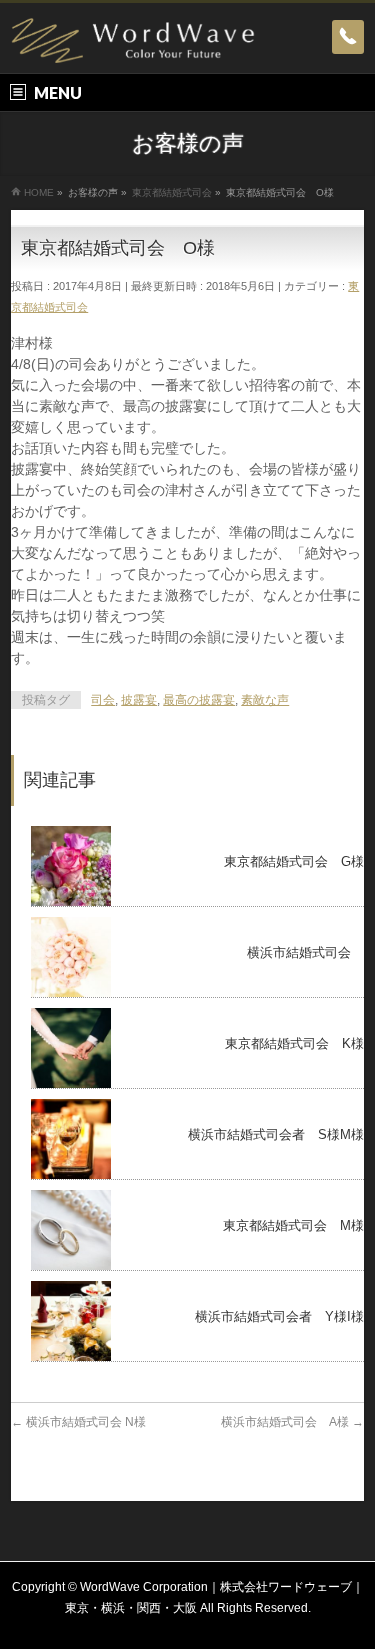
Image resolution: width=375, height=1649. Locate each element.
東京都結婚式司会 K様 (294, 1043)
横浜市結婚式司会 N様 (78, 1422)
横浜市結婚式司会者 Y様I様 (279, 1316)
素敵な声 (265, 700)
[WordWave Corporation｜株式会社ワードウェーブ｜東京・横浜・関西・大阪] (132, 40)
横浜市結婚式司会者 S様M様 (276, 1134)
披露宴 (139, 700)
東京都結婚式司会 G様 (294, 861)
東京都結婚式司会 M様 (293, 1225)
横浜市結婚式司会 (305, 952)
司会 (103, 700)
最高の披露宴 (199, 700)
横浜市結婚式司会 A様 (292, 1422)
